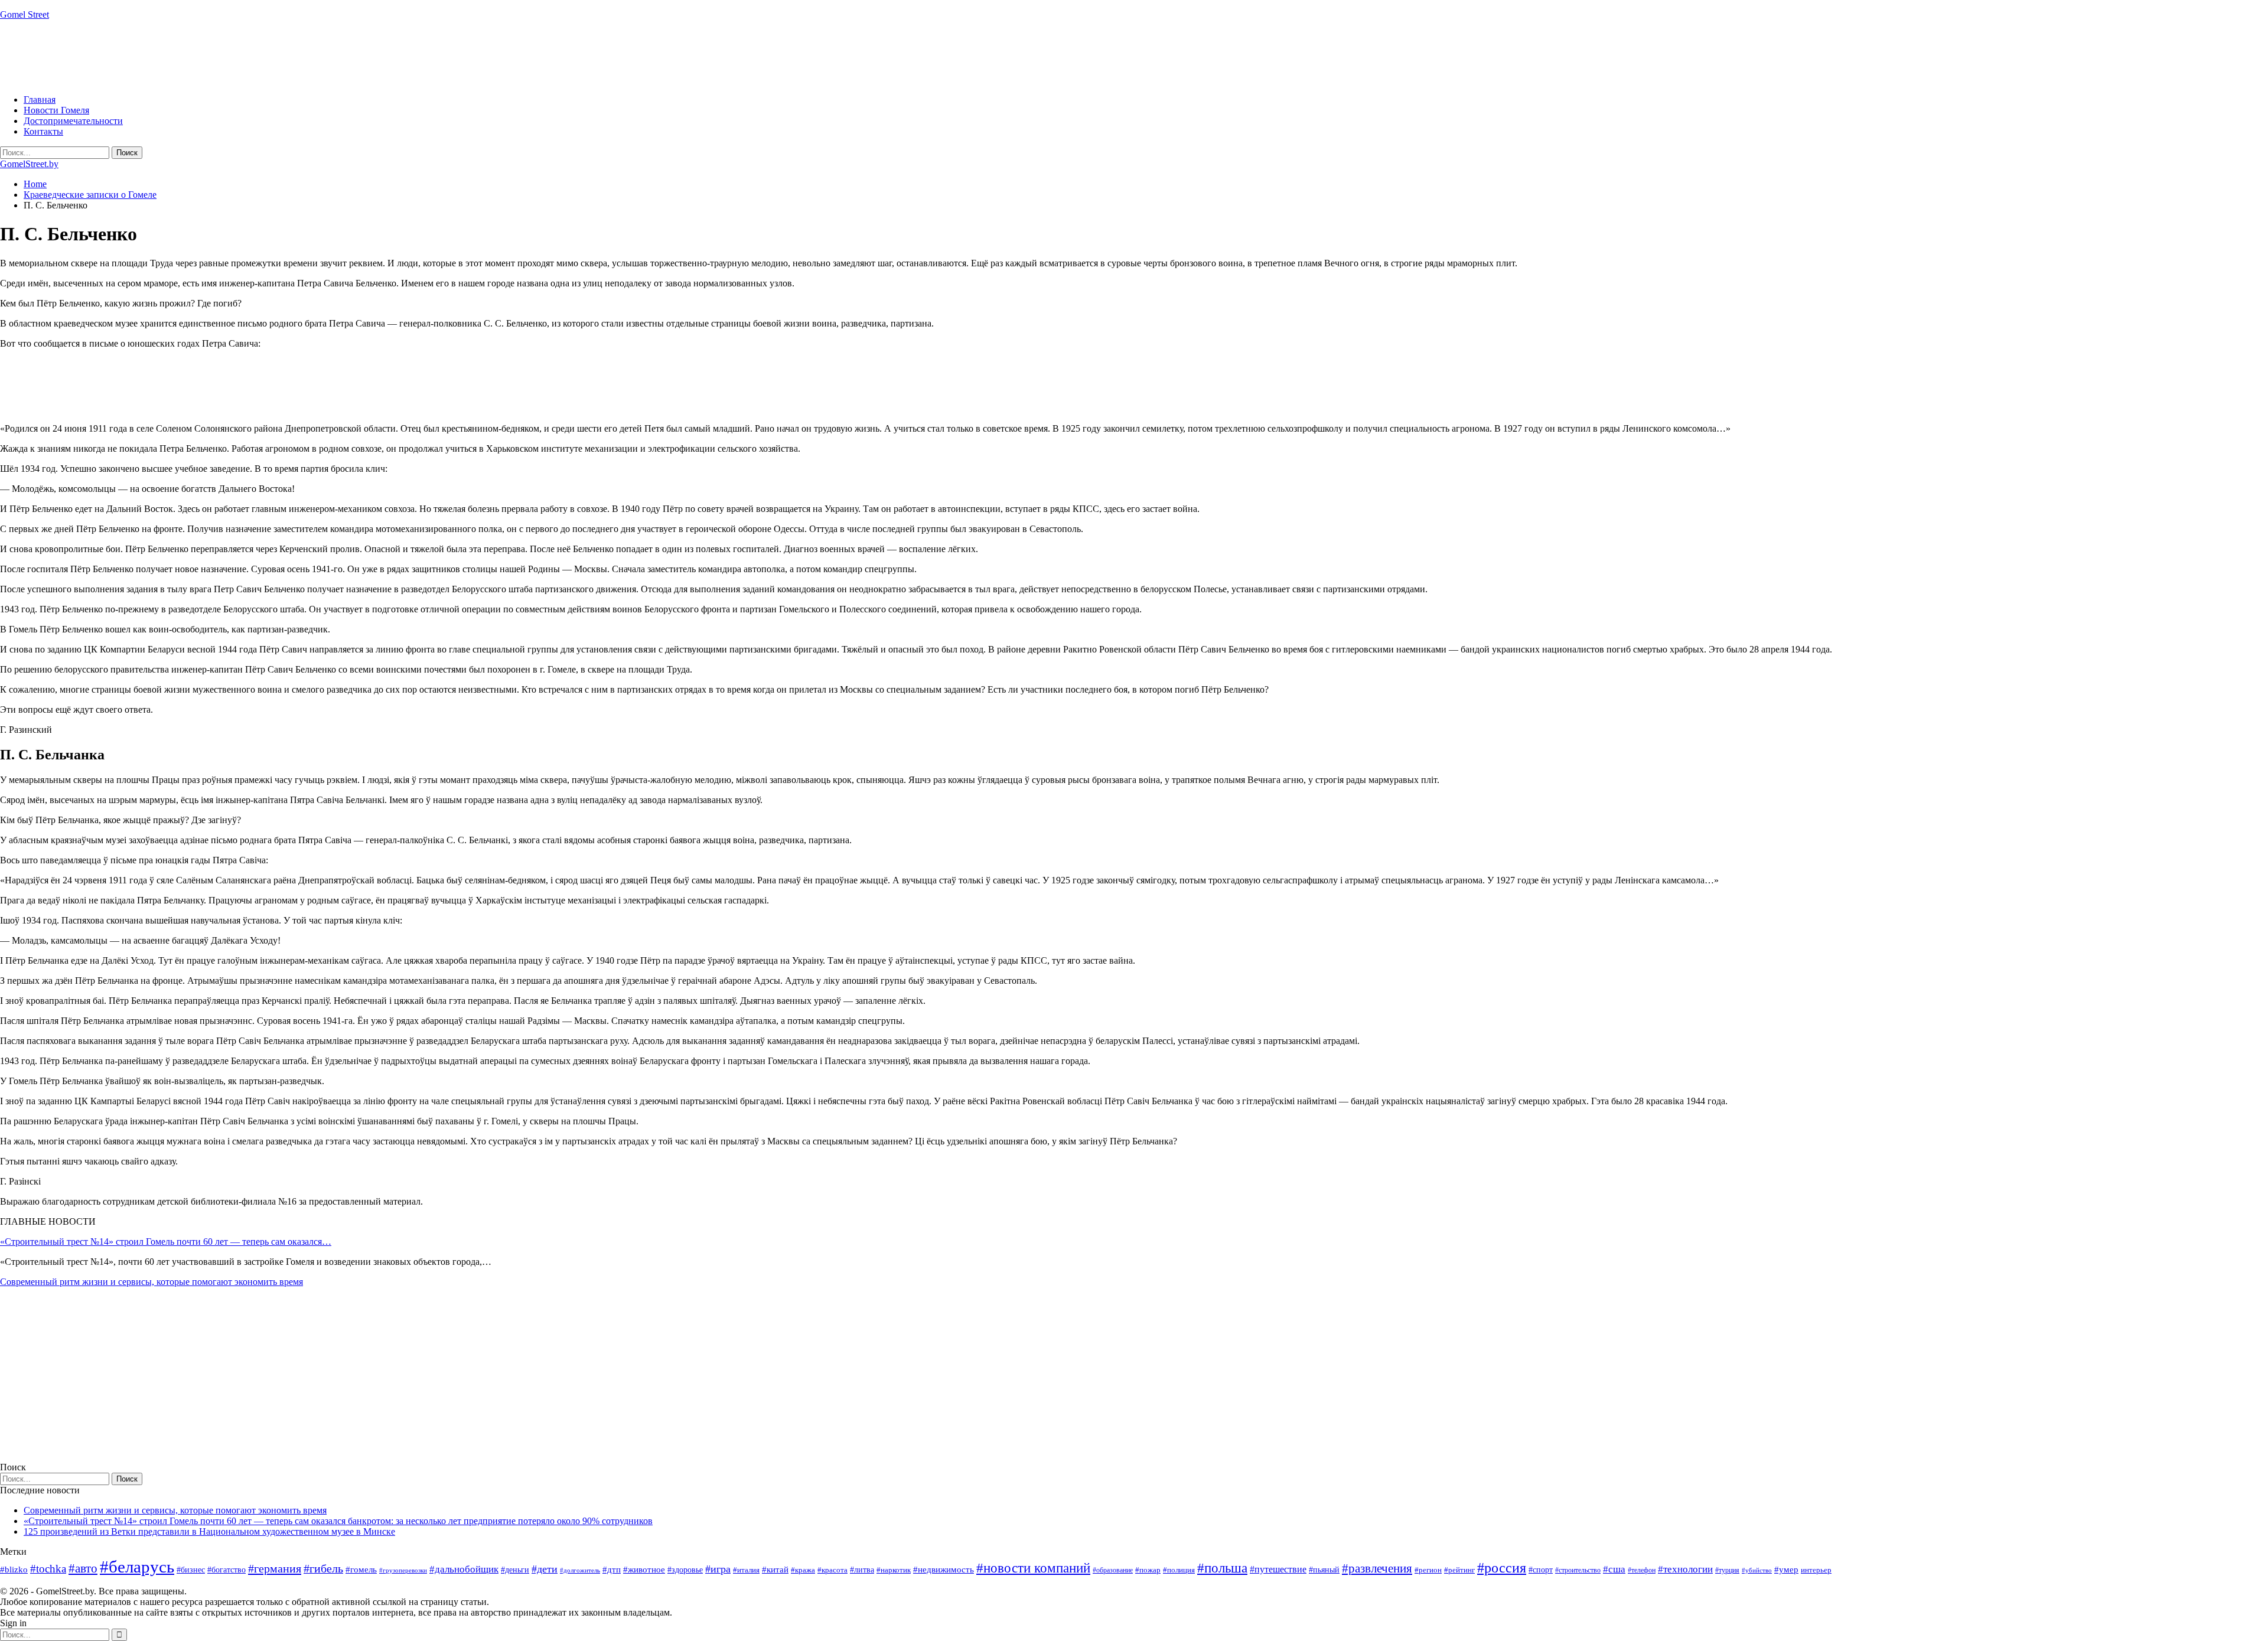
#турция (1727, 1570)
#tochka (48, 1569)
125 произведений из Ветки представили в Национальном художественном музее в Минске (209, 1531)
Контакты (43, 131)
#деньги (515, 1570)
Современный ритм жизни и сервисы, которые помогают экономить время (151, 1282)
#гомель (361, 1570)
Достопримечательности (73, 121)
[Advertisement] (215, 56)
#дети (545, 1569)
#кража (803, 1570)
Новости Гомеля (56, 110)
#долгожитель (580, 1570)
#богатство (227, 1570)
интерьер (1816, 1570)
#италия (746, 1570)
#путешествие (1278, 1569)
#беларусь (137, 1567)
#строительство (1578, 1570)
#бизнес (191, 1570)
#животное (644, 1569)
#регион (1428, 1570)
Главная (40, 99)
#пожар (1148, 1570)
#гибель (323, 1569)
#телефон (1642, 1570)
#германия (275, 1568)
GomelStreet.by (29, 164)
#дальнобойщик (464, 1569)
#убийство (1757, 1570)
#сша (1614, 1569)
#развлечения (1377, 1568)
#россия (1502, 1568)
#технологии (1685, 1569)
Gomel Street (25, 14)
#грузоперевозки (403, 1570)
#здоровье (685, 1570)
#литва (862, 1570)
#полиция (1179, 1570)
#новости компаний (1033, 1568)
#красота (832, 1570)
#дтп (612, 1570)
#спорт (1541, 1570)
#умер (1786, 1569)
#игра (718, 1569)
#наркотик (894, 1570)
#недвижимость (944, 1570)
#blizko (14, 1570)
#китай (775, 1570)
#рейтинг (1459, 1570)
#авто (83, 1568)
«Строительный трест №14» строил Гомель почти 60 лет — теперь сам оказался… (166, 1242)
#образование (1113, 1570)
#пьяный (1324, 1570)
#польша (1222, 1568)
